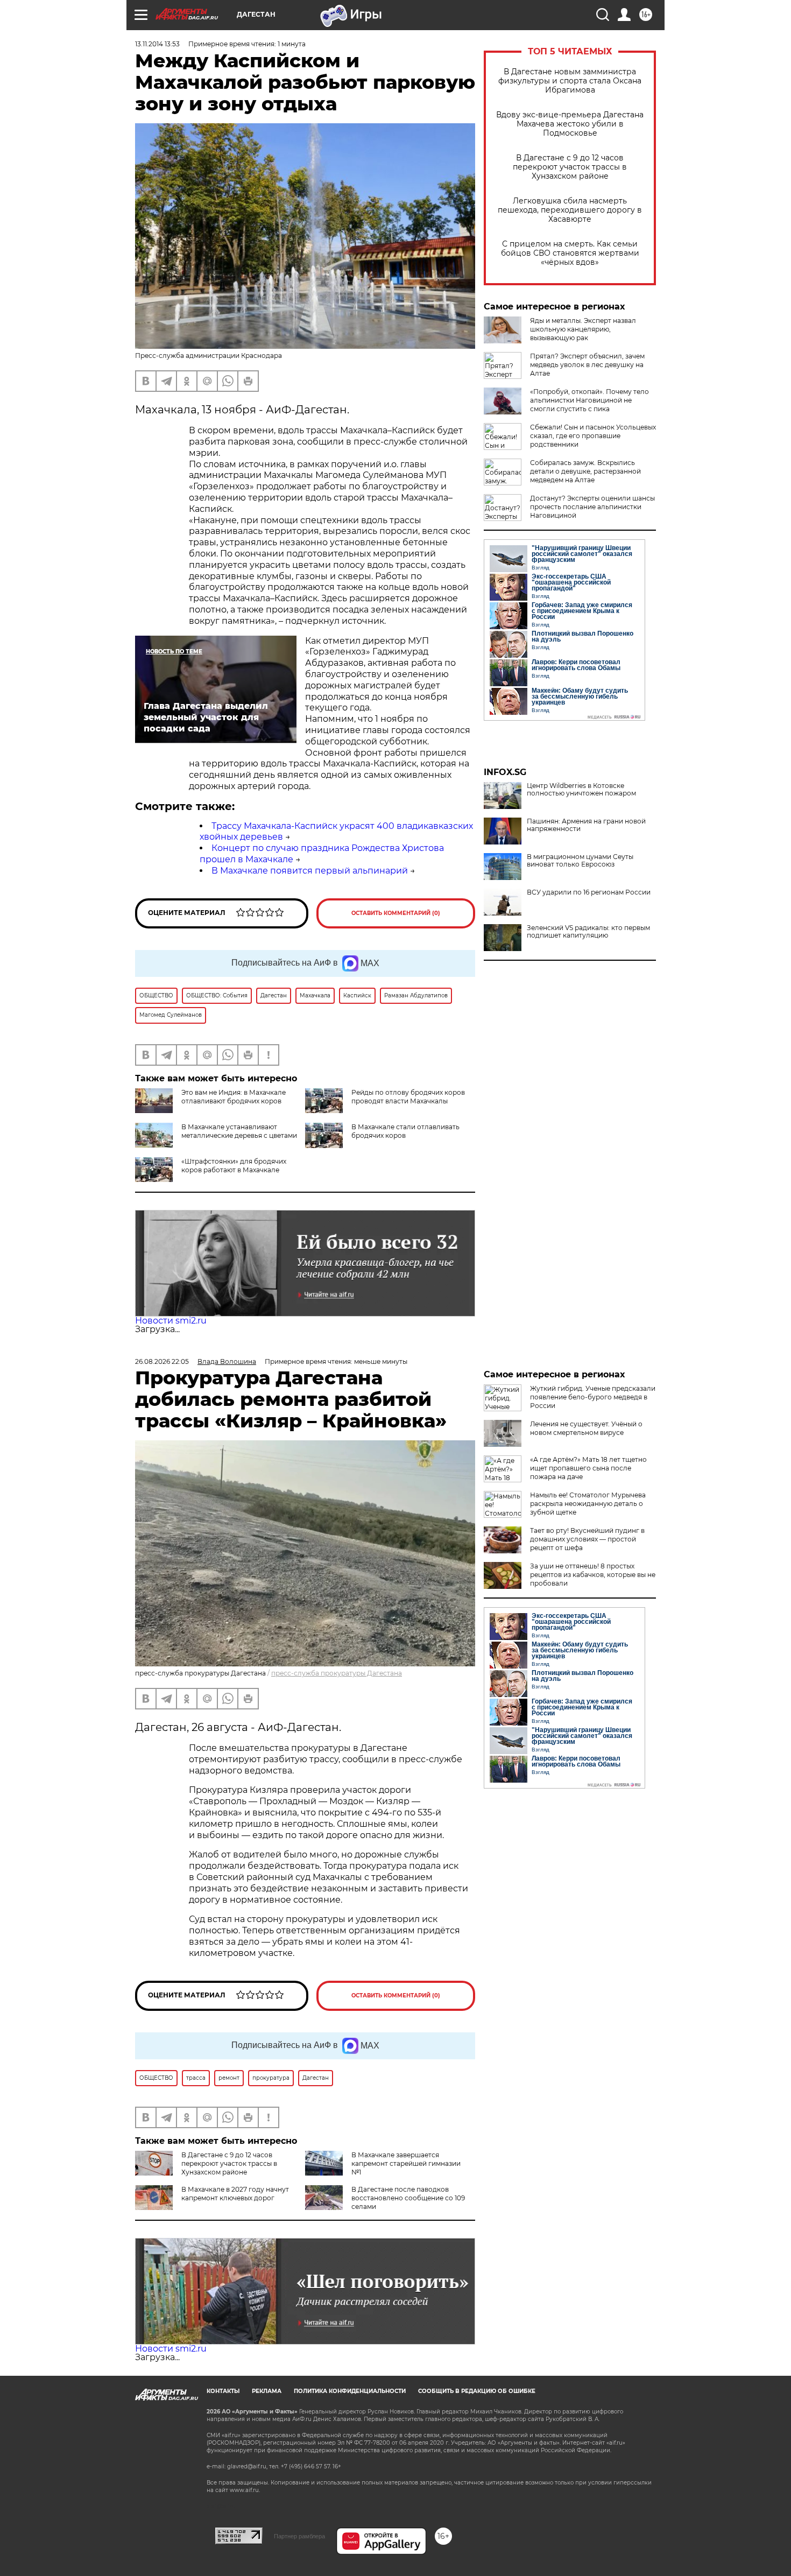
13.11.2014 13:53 (157, 44)
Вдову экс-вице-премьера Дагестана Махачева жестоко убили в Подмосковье (570, 124)
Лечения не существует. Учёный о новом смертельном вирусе (586, 1428)
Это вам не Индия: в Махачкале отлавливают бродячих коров (234, 1097)
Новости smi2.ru (171, 1321)
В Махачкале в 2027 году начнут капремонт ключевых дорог (235, 2194)
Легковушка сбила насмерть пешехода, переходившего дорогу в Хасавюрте (570, 210)
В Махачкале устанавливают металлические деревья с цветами (239, 1131)
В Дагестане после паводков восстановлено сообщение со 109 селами (408, 2198)
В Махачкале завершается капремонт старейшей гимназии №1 (406, 2163)
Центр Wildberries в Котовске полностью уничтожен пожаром (581, 790)
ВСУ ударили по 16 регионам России (589, 892)
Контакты (223, 2391)
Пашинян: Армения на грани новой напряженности (586, 825)
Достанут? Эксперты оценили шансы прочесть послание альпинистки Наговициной (592, 507)
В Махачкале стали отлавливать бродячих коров (405, 1131)
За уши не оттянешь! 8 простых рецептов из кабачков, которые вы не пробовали (593, 1575)
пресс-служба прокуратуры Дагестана (337, 1673)
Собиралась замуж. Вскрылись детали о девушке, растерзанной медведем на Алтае (585, 471)
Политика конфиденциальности (350, 2391)
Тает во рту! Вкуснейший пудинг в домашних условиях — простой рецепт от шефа (587, 1539)
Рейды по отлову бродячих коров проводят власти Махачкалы (408, 1097)
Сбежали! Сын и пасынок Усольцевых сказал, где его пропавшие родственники (593, 436)
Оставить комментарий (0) (396, 913)
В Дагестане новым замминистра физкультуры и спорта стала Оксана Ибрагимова (570, 81)
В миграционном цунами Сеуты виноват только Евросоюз (580, 861)
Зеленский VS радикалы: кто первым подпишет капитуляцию (588, 932)
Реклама (267, 2391)
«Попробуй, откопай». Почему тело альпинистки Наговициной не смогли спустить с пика (589, 400)
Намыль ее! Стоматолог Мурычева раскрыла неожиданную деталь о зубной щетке (588, 1504)
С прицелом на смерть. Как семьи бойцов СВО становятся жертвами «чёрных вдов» (570, 253)
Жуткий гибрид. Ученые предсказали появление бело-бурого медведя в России (593, 1397)
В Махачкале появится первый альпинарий (310, 871)
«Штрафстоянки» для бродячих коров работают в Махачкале (234, 1166)
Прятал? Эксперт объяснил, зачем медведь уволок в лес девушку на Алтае (587, 365)
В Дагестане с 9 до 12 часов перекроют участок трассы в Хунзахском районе (570, 167)
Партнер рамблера (299, 2536)
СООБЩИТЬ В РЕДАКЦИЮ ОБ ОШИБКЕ (477, 2391)
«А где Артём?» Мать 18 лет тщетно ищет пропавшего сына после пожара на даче (588, 1468)
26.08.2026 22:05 (162, 1361)
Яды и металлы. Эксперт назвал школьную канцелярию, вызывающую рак (583, 329)
